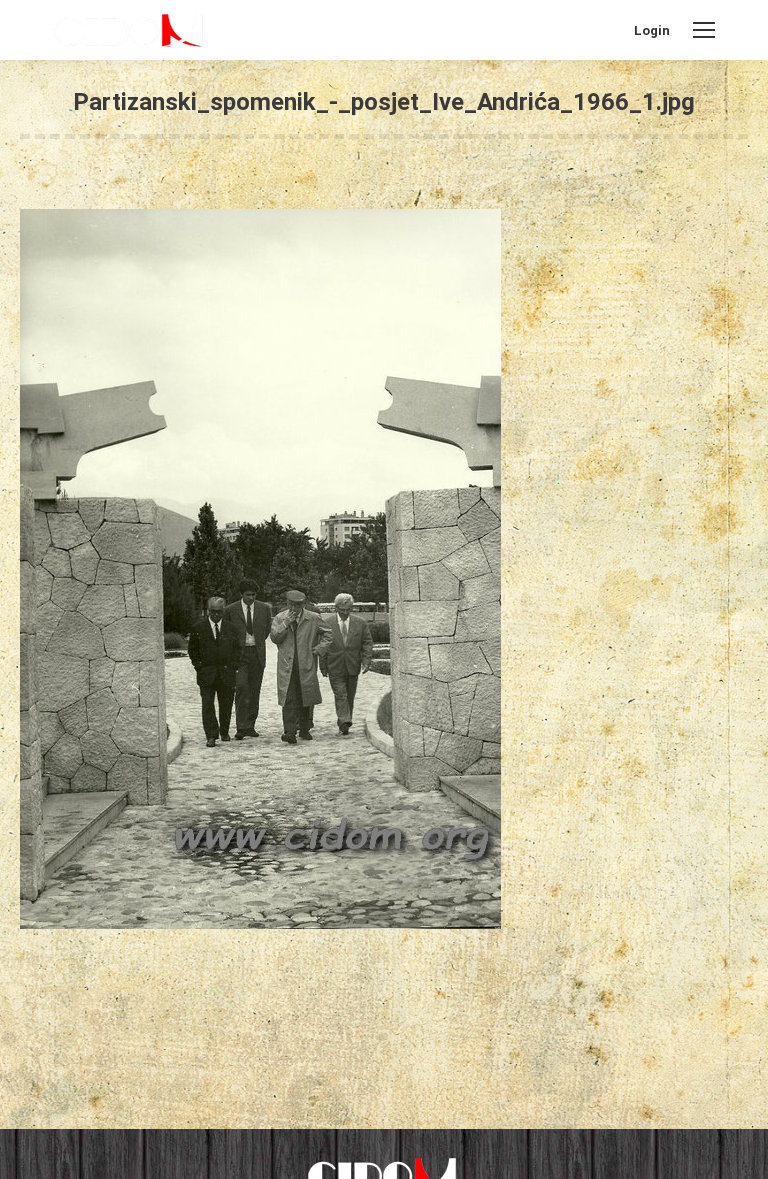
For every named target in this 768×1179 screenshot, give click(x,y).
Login (652, 30)
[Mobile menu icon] (704, 30)
